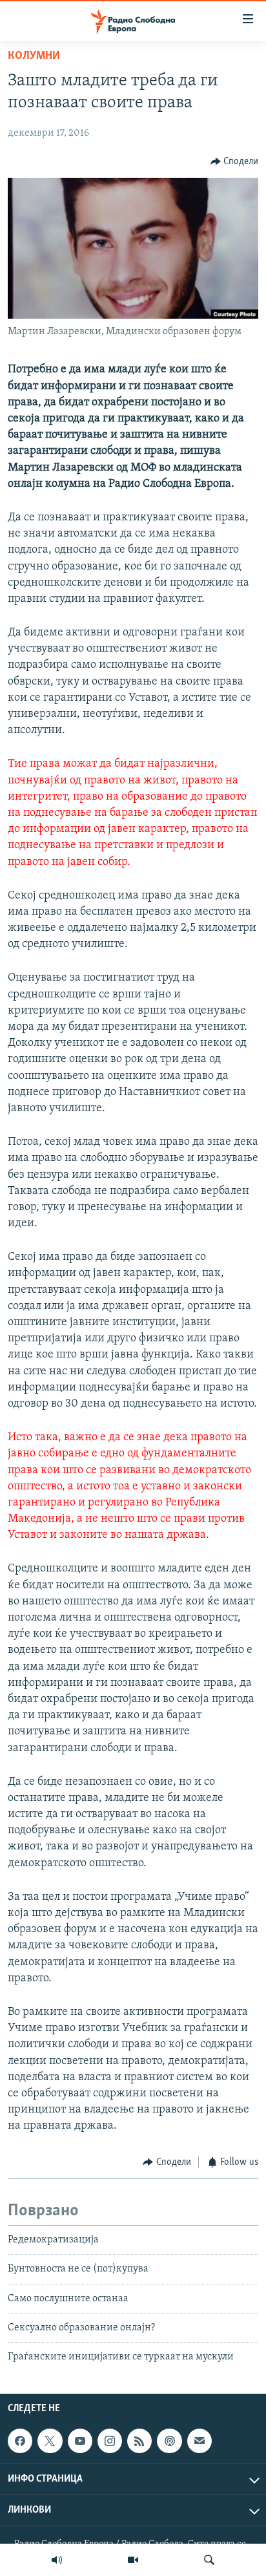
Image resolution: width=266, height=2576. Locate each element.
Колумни (34, 56)
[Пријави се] (200, 2441)
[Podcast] (169, 2441)
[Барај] (209, 2560)
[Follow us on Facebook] (20, 2441)
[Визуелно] (133, 2560)
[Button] (235, 162)
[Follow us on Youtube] (80, 2441)
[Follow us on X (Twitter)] (50, 2441)
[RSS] (139, 2441)
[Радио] (57, 2560)
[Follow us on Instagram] (110, 2441)
